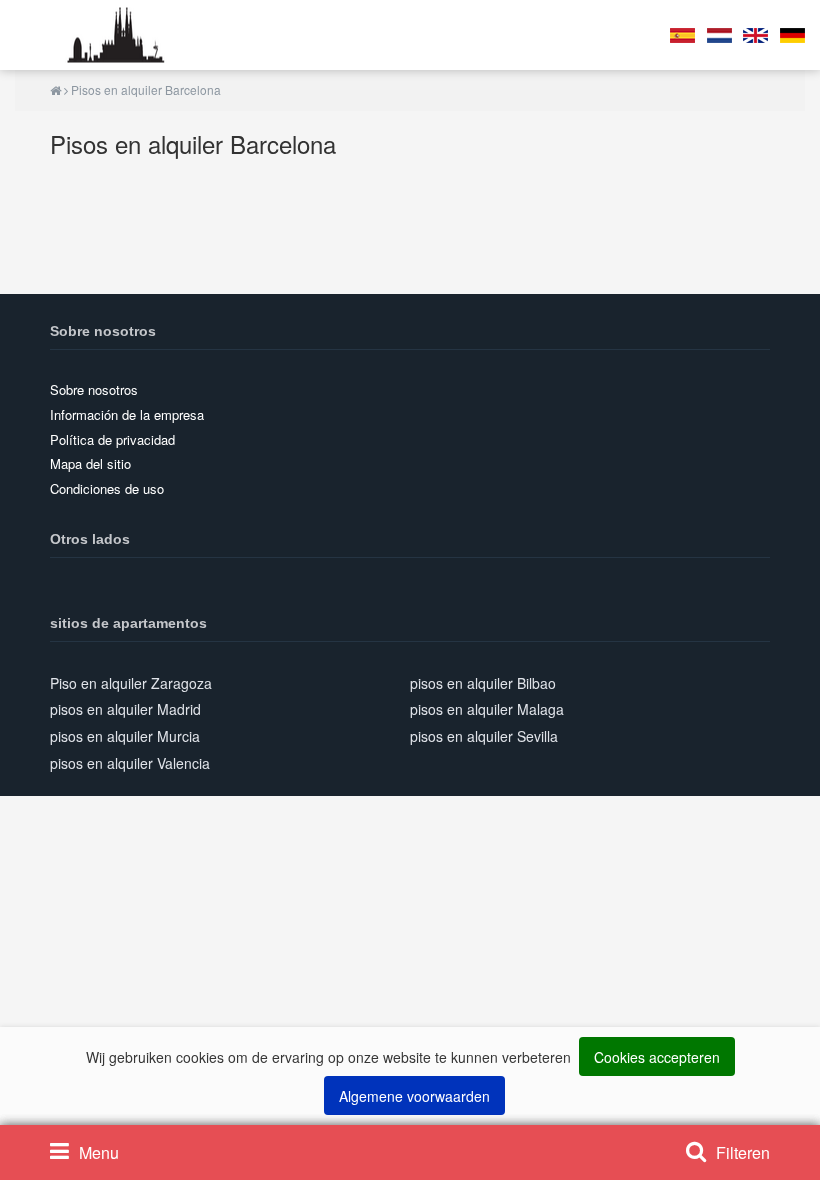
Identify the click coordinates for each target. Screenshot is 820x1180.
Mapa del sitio (90, 463)
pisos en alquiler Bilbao (483, 683)
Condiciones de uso (107, 488)
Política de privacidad (112, 439)
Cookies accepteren (657, 1057)
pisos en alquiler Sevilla (484, 736)
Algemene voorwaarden (414, 1096)
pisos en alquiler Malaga (487, 709)
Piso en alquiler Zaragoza (131, 683)
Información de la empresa (127, 414)
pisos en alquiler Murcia (125, 736)
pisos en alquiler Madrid (125, 709)
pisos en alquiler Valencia (130, 763)
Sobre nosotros (94, 389)
